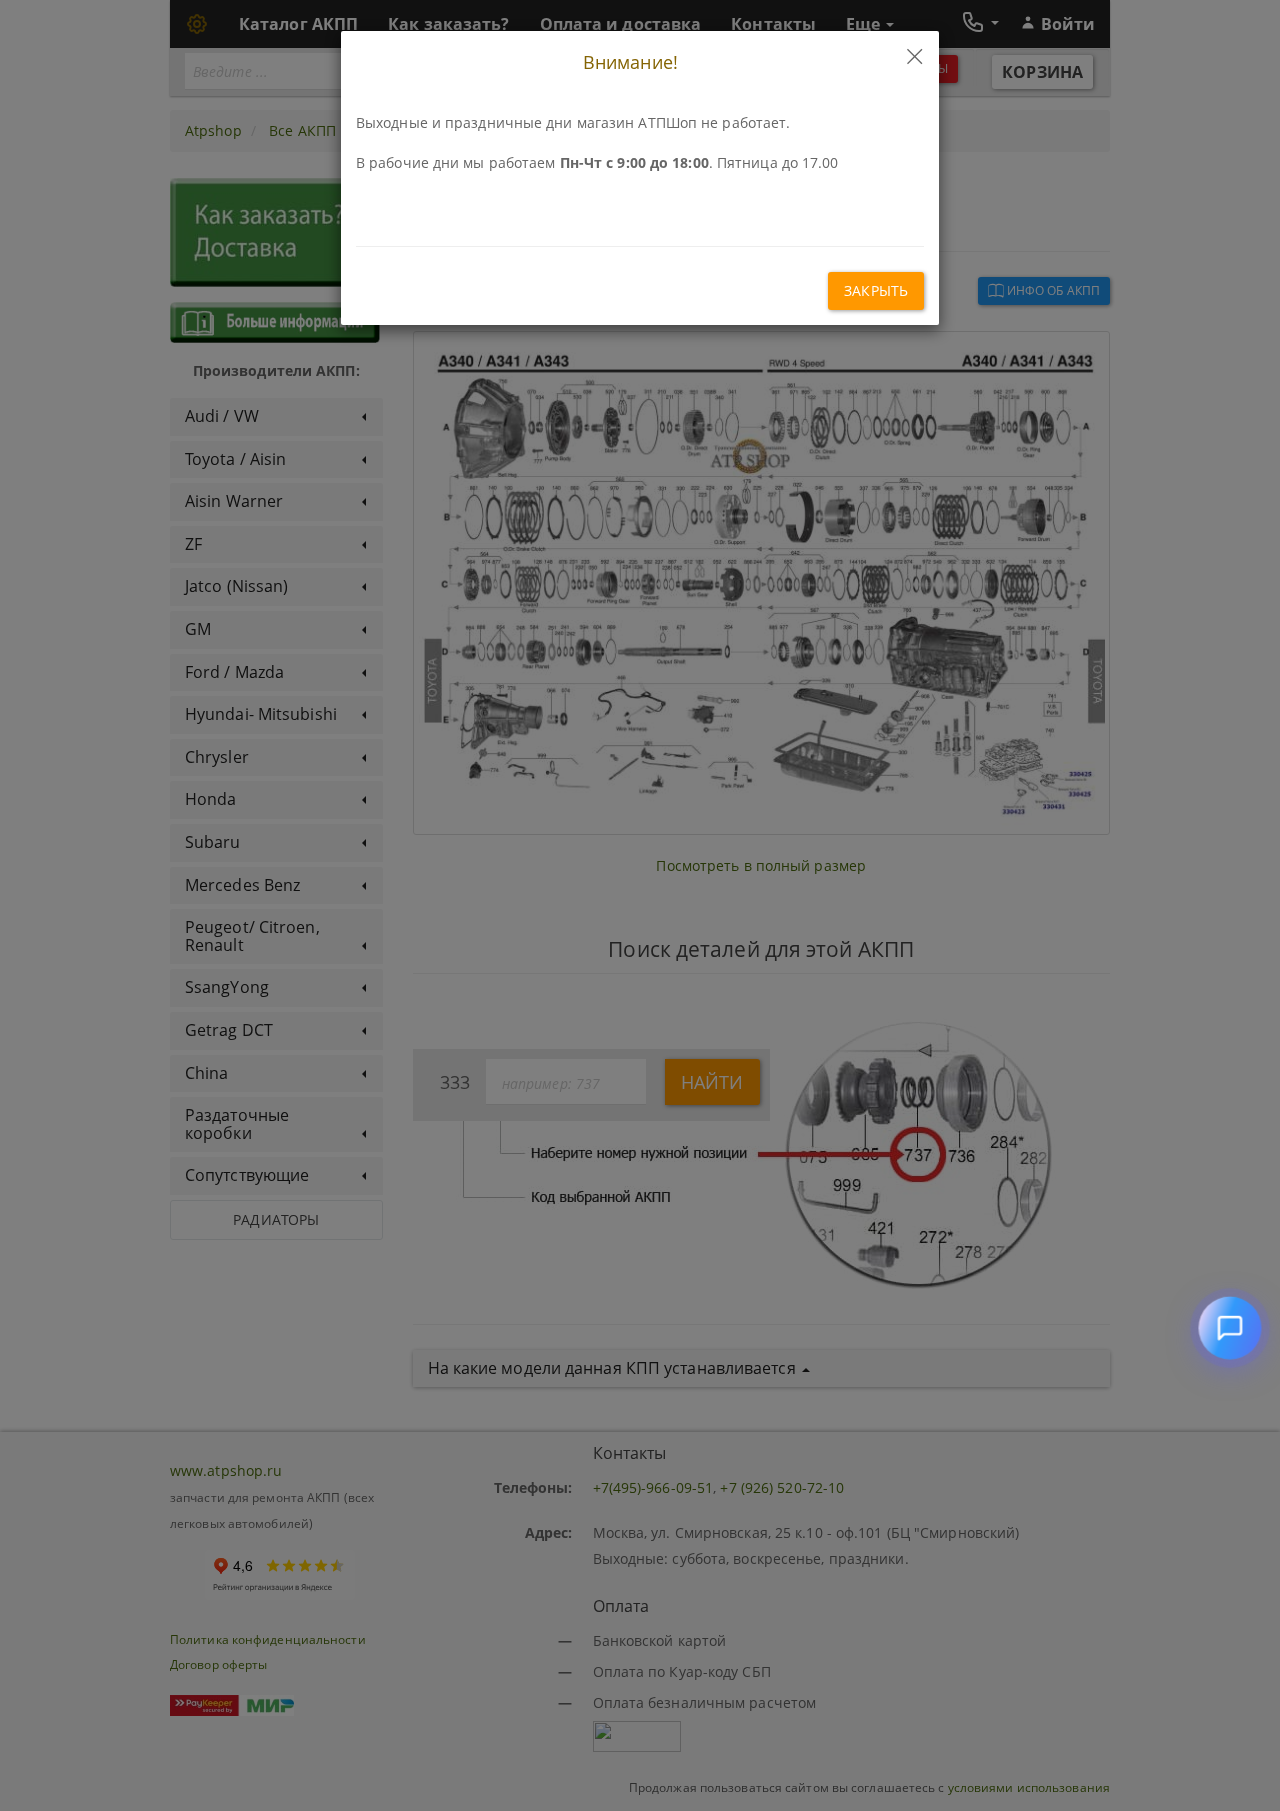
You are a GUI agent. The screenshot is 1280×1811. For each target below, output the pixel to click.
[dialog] (640, 905)
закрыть (876, 290)
